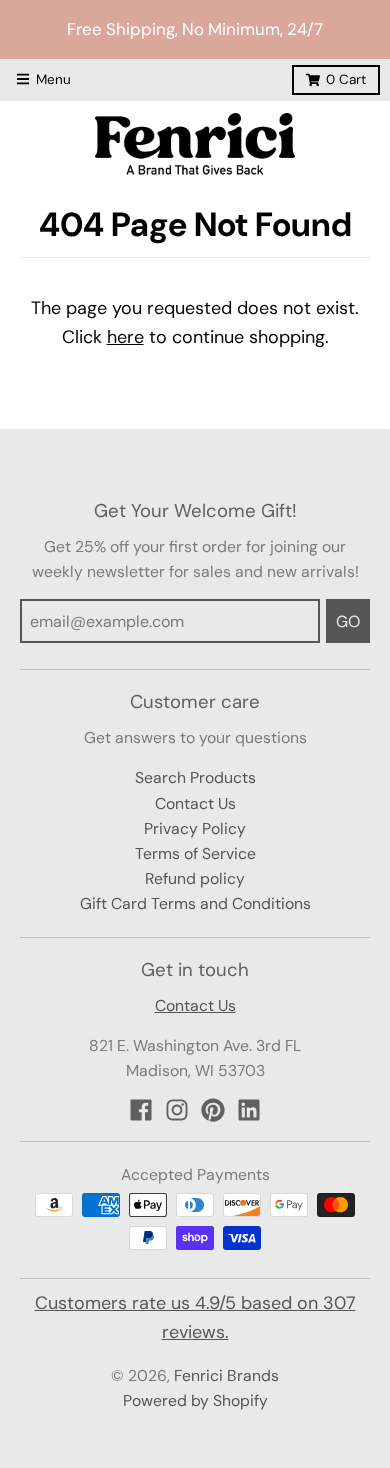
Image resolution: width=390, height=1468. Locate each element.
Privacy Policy (195, 828)
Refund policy (195, 878)
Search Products (195, 777)
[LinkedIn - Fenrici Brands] (249, 1110)
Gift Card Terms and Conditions (195, 903)
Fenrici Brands (226, 1375)
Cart (346, 79)
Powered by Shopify (195, 1400)
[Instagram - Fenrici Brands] (177, 1110)
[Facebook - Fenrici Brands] (141, 1110)
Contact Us (195, 803)
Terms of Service (195, 853)
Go (348, 621)
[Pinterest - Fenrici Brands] (213, 1110)
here (125, 337)
